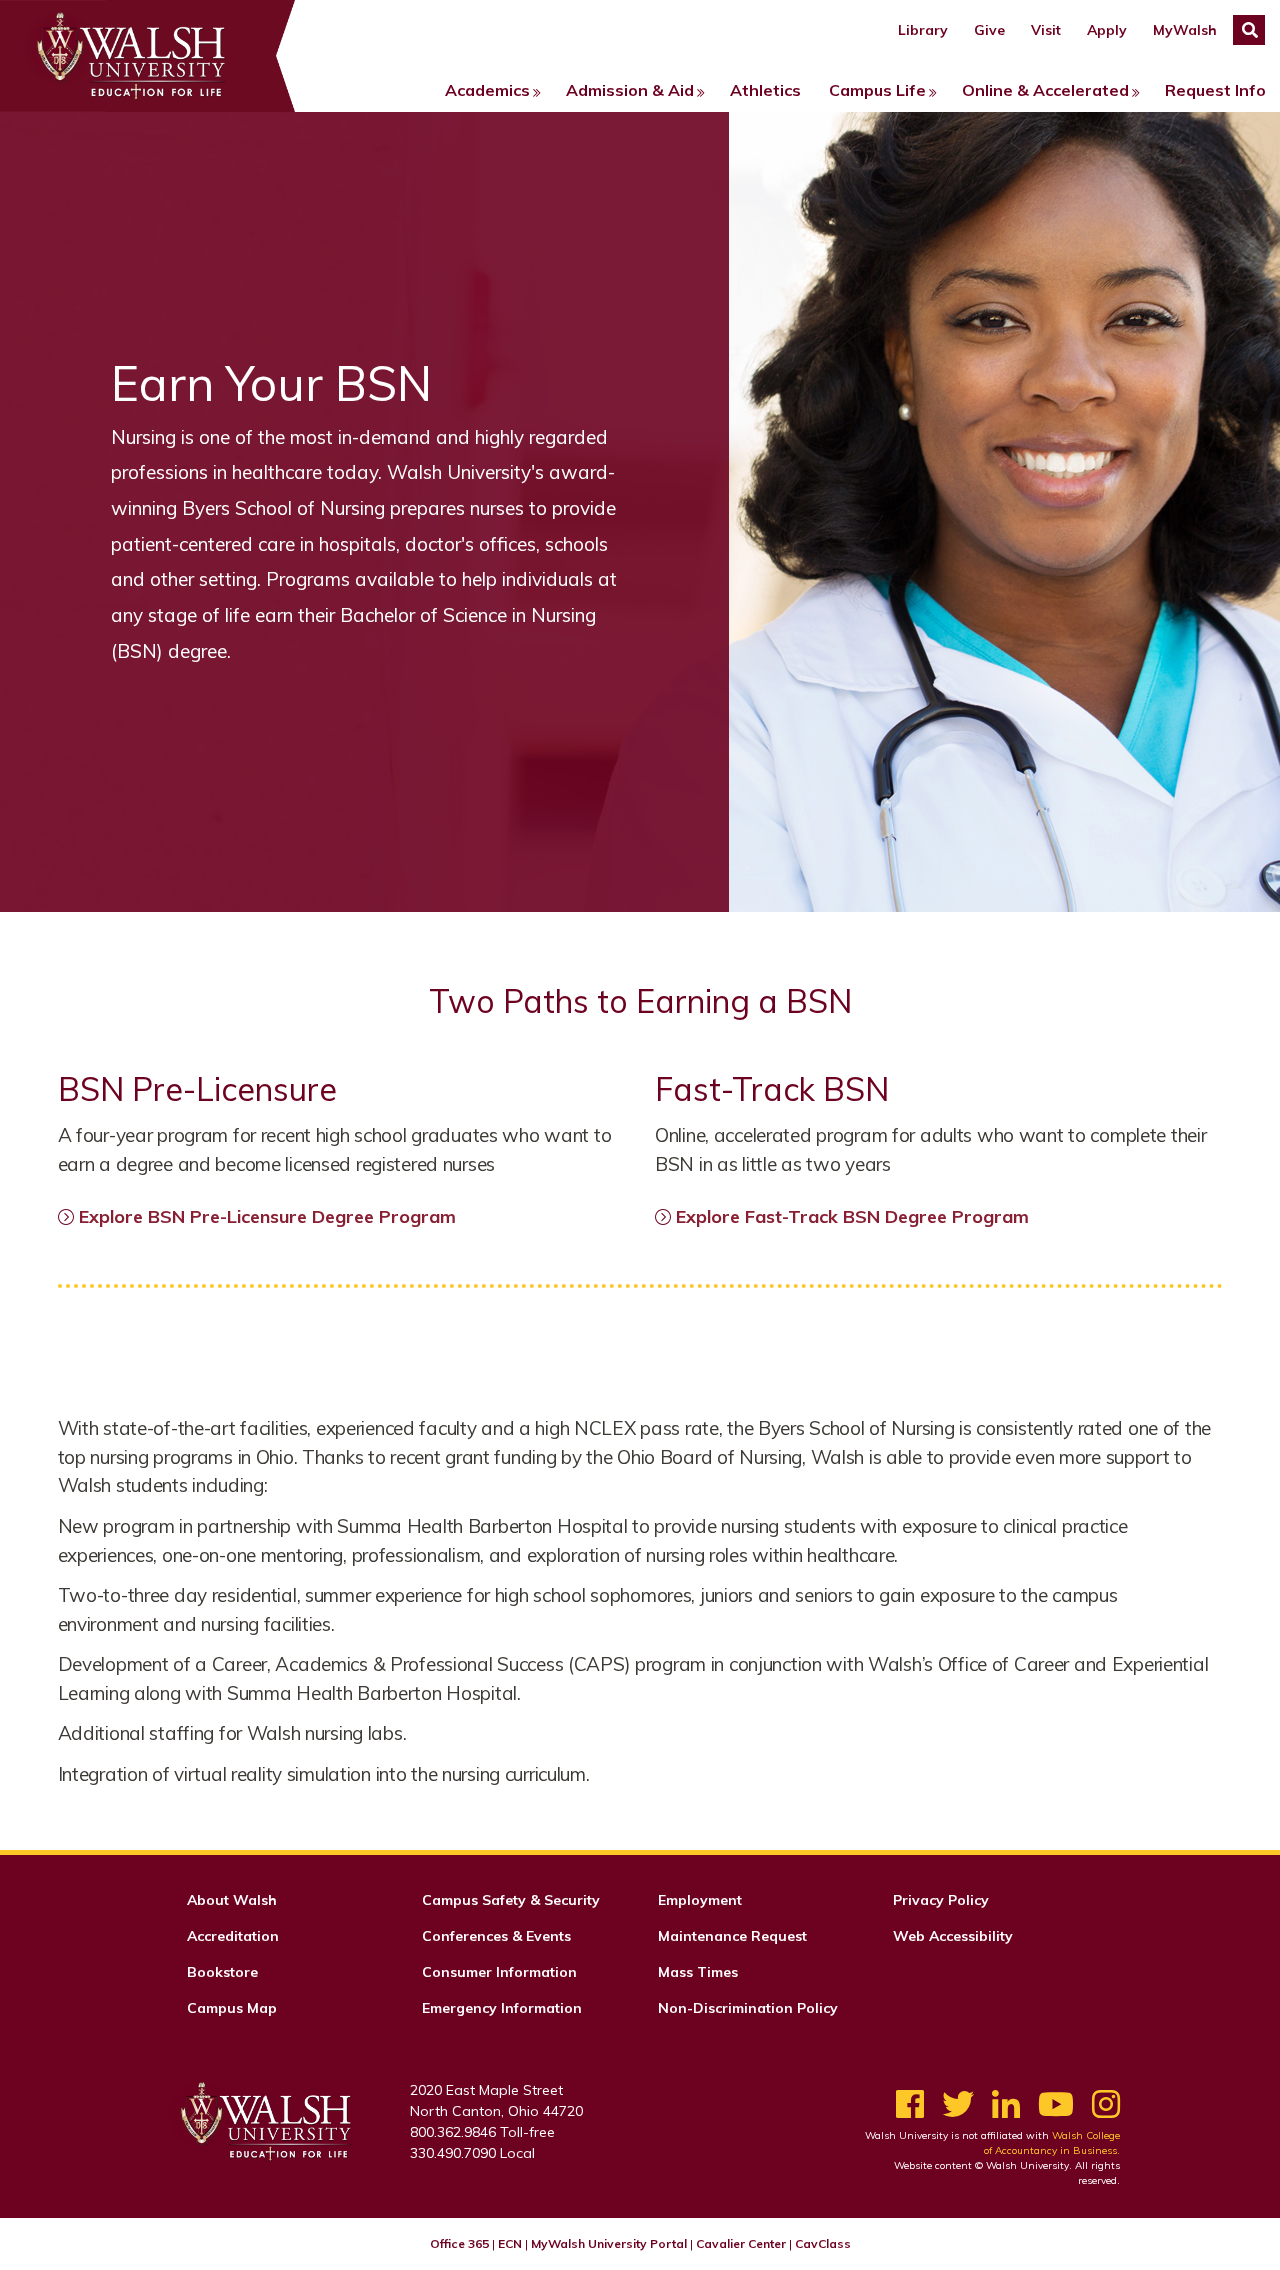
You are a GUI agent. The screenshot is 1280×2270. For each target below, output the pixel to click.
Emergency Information (502, 2008)
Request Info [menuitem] (1215, 90)
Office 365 (459, 2243)
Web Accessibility (953, 1936)
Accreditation (233, 1936)
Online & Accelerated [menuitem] (1045, 90)
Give (989, 30)
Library (923, 30)
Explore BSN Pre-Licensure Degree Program (267, 1216)
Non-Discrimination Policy (748, 2008)
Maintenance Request (732, 1936)
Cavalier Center (741, 2243)
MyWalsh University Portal (609, 2243)
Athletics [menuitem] (765, 90)
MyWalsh (1185, 30)
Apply (1107, 30)
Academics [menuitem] (487, 90)
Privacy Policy (941, 1900)
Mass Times (698, 1972)
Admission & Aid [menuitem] (630, 90)
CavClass (823, 2243)
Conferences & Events (496, 1936)
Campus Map (232, 2008)
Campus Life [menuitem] (877, 90)
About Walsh (232, 1900)
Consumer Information (499, 1972)
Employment (700, 1900)
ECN (510, 2243)
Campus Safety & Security (511, 1900)
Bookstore (222, 1972)
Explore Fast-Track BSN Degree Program (852, 1216)
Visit (1046, 30)
